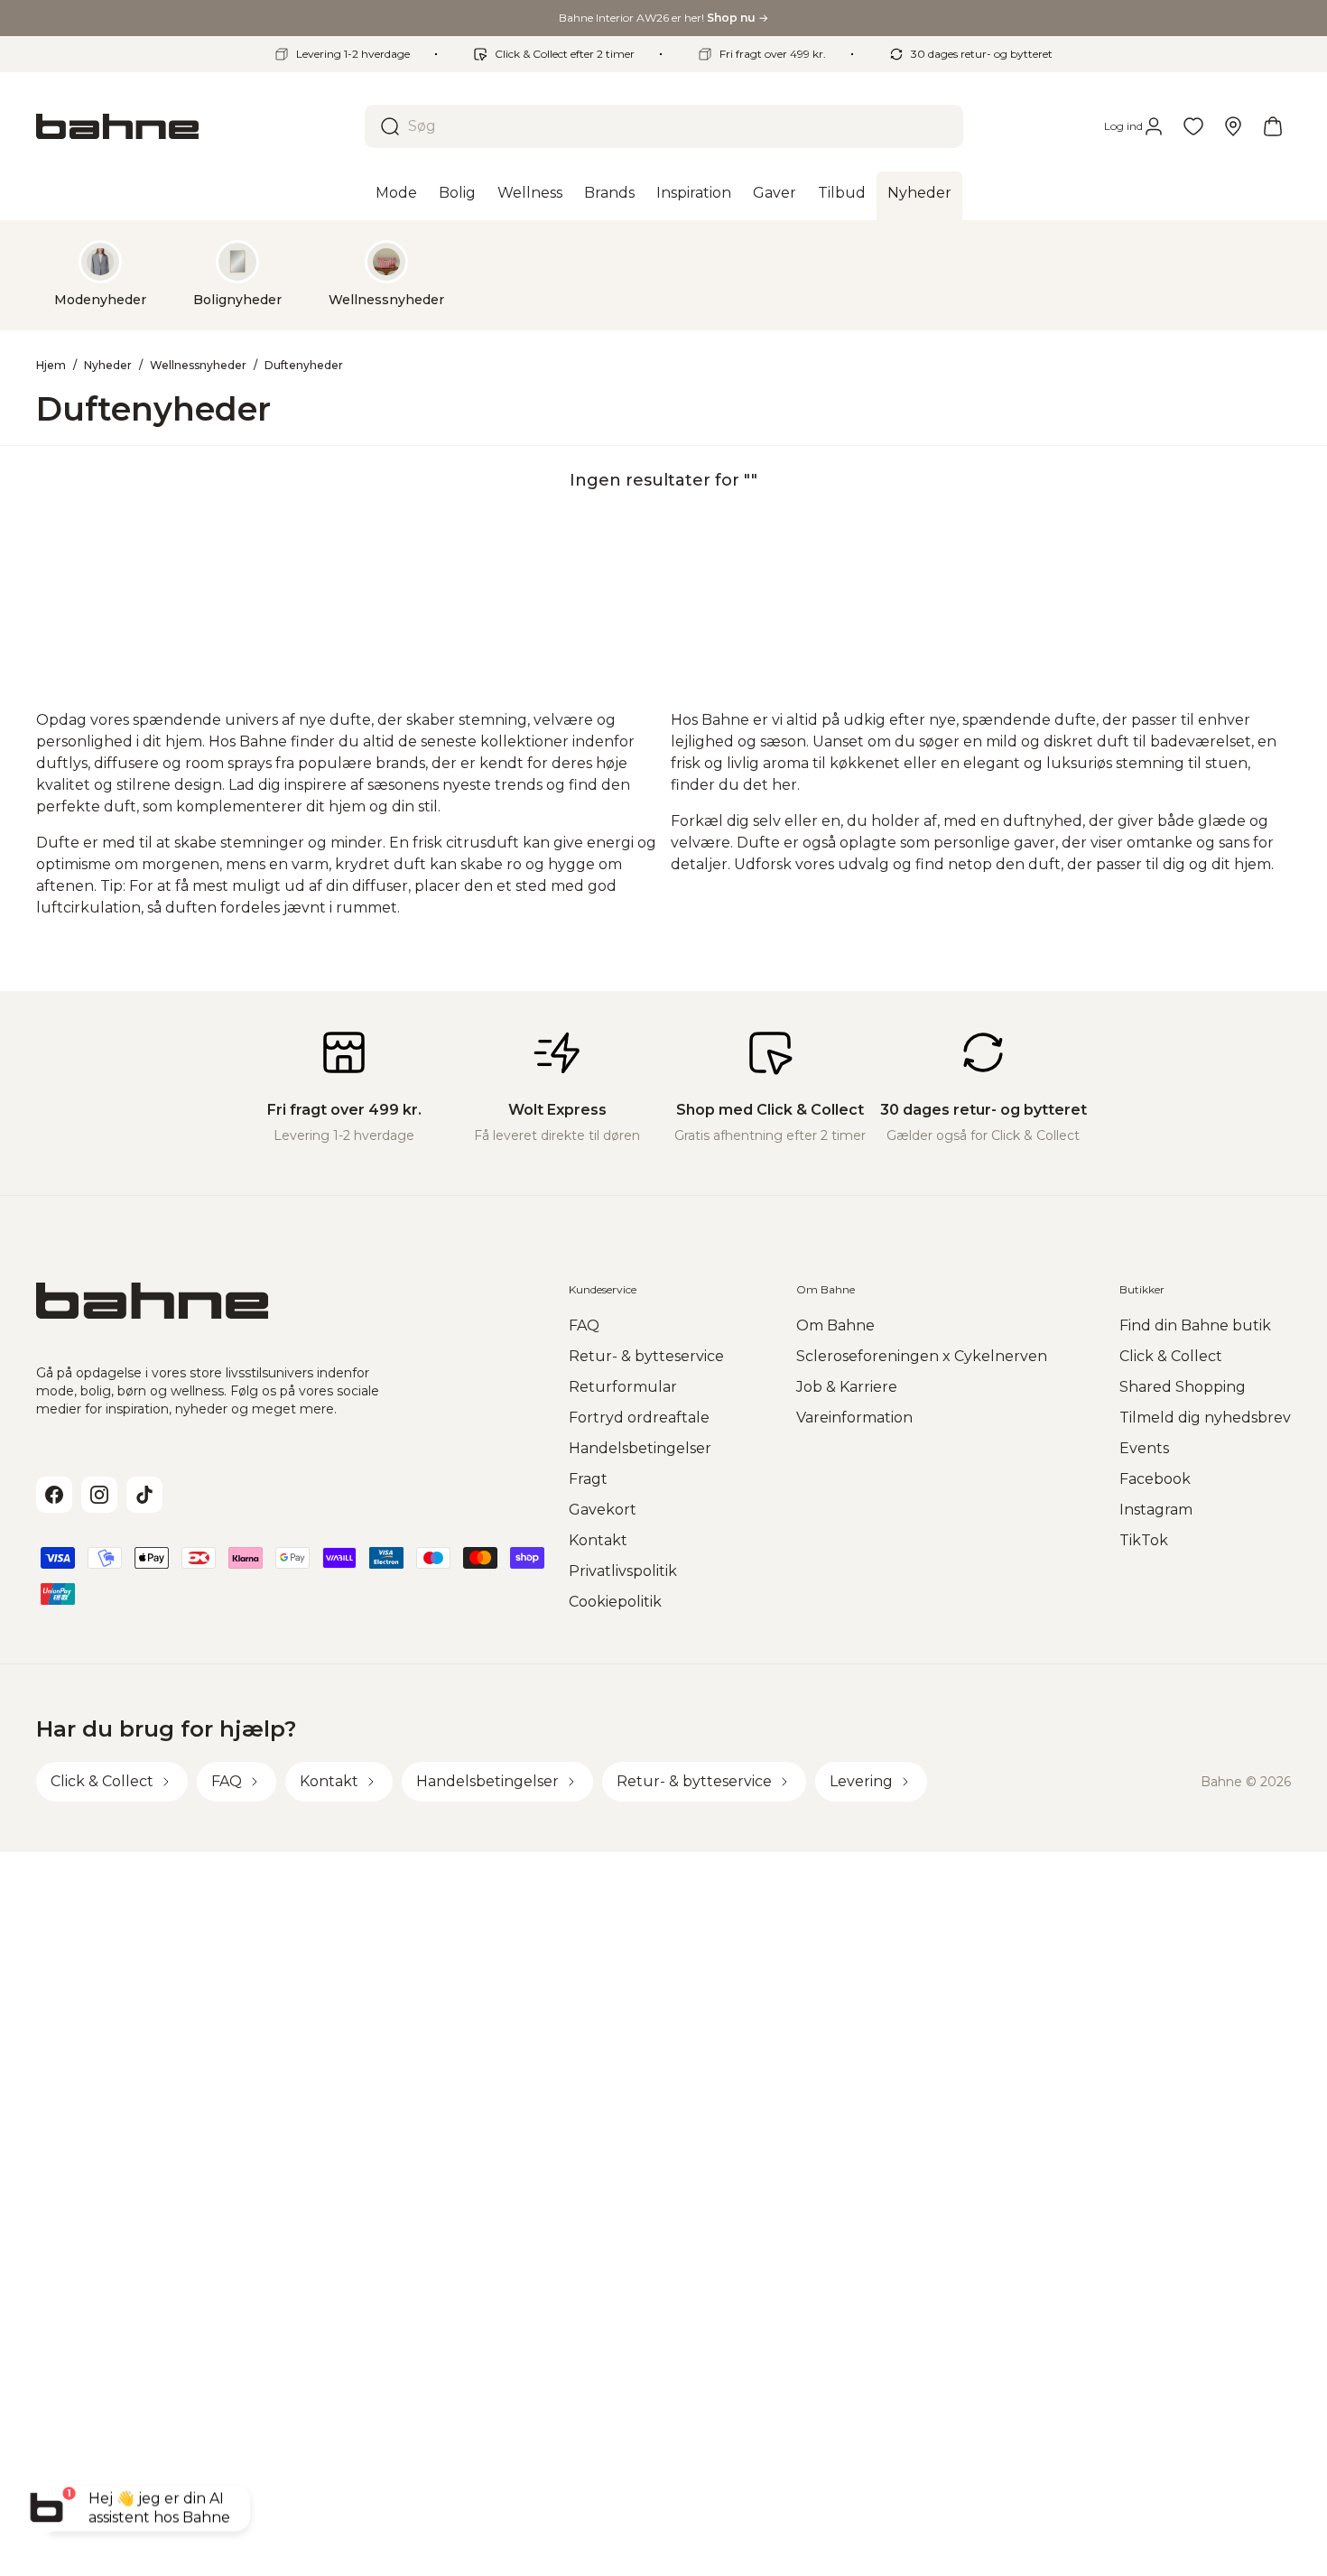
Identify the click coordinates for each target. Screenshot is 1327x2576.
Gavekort (603, 1510)
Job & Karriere (847, 1387)
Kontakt (598, 1540)
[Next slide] (1262, 274)
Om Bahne (835, 1325)
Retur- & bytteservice (646, 1356)
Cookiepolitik (615, 1602)
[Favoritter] (1193, 126)
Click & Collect (1171, 1356)
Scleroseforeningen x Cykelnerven (922, 1356)
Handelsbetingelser (640, 1448)
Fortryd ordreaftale (639, 1418)
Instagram (1156, 1510)
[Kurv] (1273, 126)
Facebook (1155, 1479)
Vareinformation (854, 1418)
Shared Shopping (1183, 1387)
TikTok (1144, 1540)
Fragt (588, 1479)
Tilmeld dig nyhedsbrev (1205, 1418)
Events (1144, 1448)
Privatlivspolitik (623, 1571)
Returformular (623, 1387)
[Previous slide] (65, 274)
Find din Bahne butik (1195, 1325)
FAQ (584, 1325)
